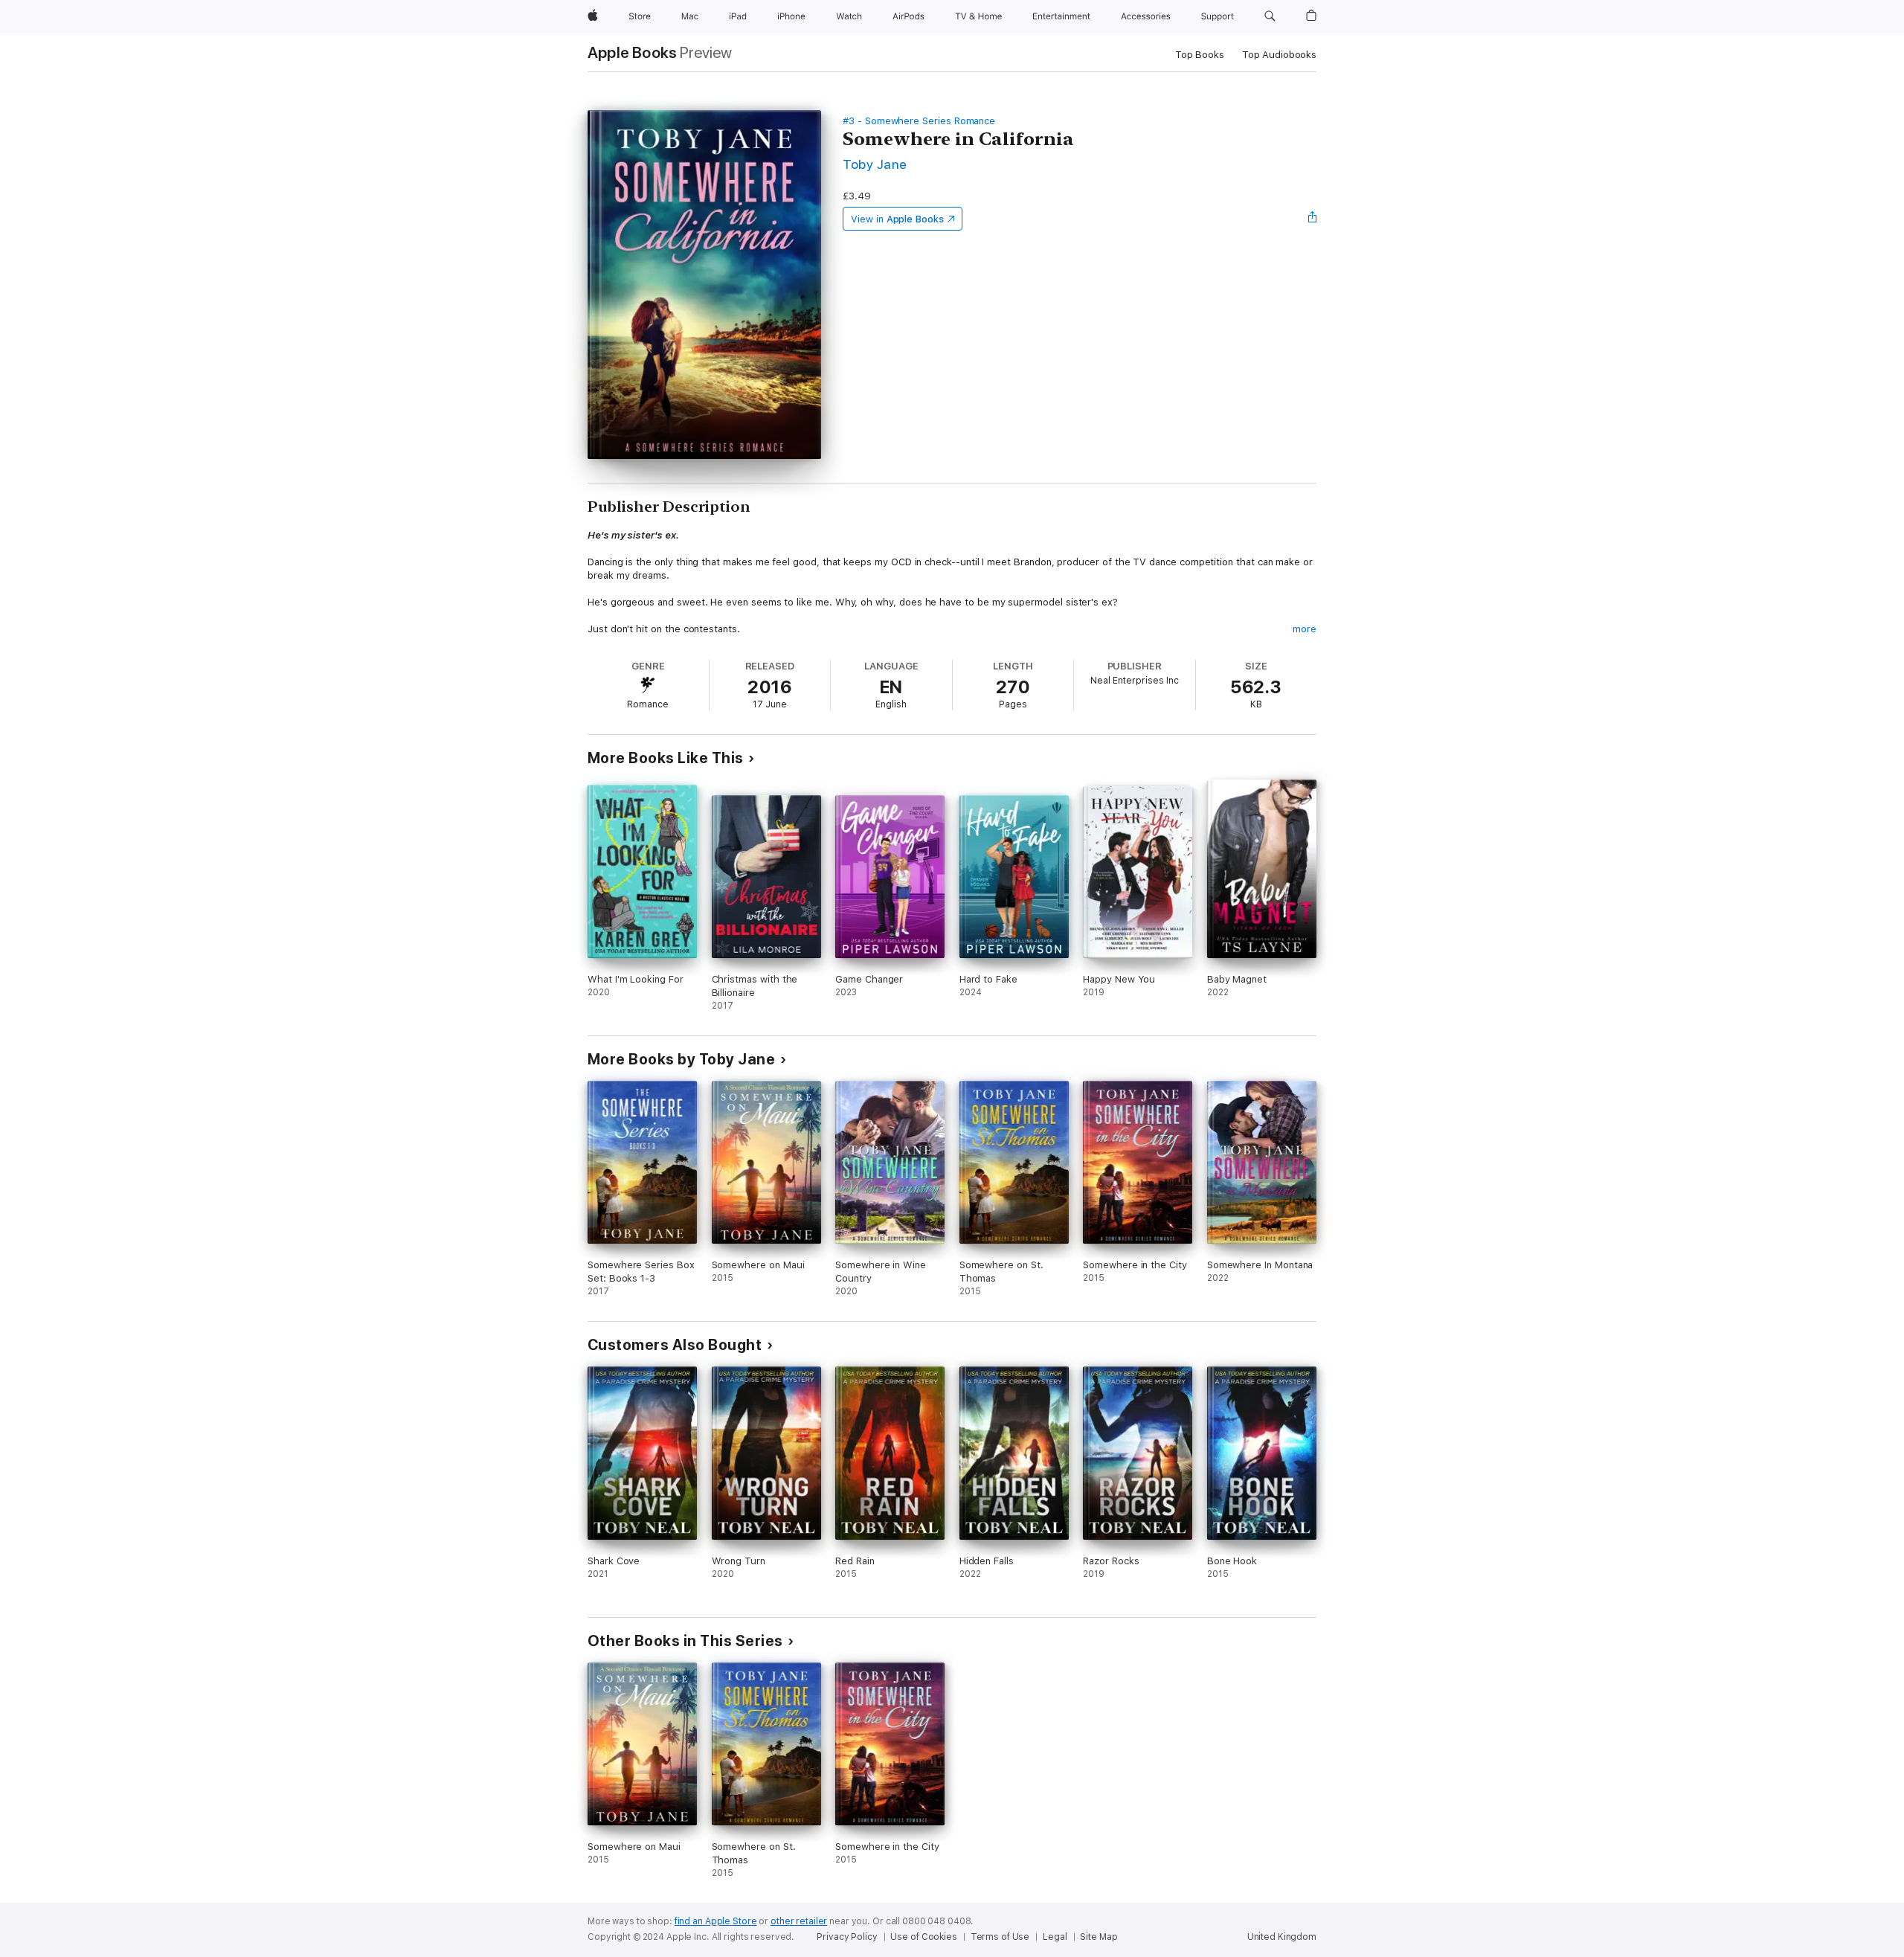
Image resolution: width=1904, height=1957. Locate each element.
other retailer (799, 1921)
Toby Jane (875, 164)
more (1305, 629)
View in (897, 219)
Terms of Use (1000, 1937)
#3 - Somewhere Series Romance (919, 121)
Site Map (1099, 1937)
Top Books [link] (1200, 55)
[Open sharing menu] (1313, 219)
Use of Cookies (923, 1937)
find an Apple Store (716, 1921)
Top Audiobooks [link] (1279, 55)
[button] (1270, 16)
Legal (1055, 1937)
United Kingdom (1282, 1937)
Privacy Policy (847, 1937)
